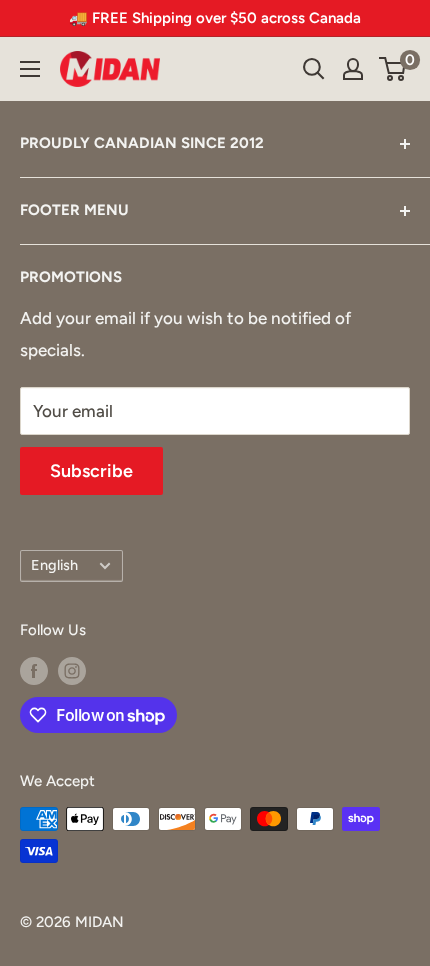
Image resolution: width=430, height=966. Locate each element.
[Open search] (314, 69)
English (54, 565)
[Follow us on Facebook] (34, 670)
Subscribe (91, 471)
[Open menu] (30, 69)
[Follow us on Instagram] (72, 670)
